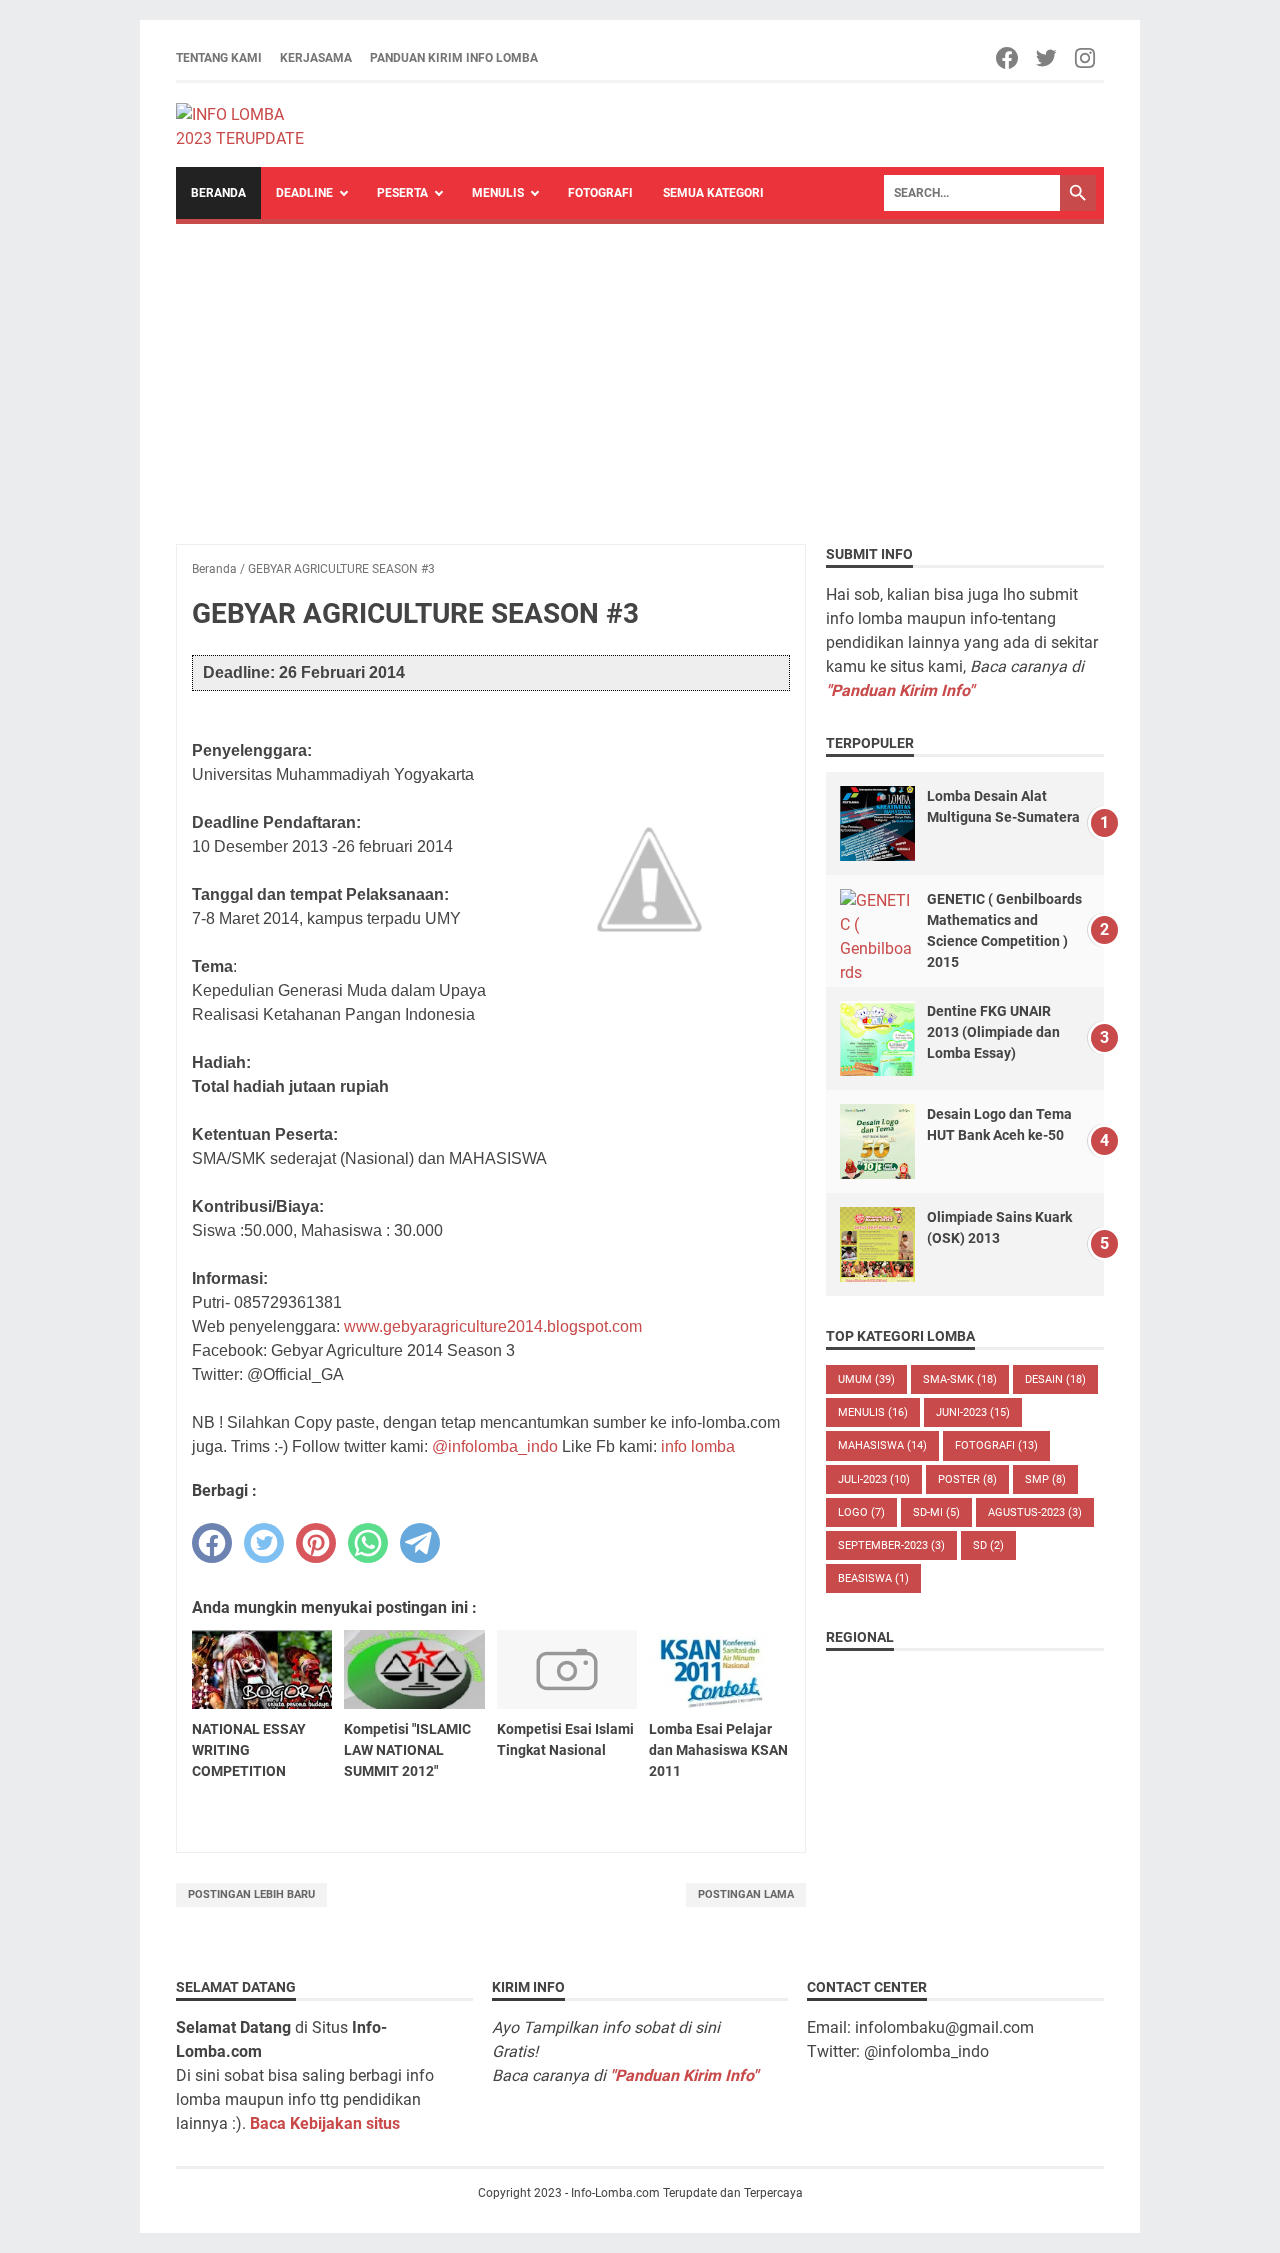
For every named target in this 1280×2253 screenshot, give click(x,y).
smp (1045, 1479)
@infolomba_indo (495, 1446)
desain (1055, 1379)
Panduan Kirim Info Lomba (454, 58)
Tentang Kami (219, 58)
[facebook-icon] (1008, 58)
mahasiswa (882, 1445)
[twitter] (264, 1543)
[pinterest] (316, 1543)
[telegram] (420, 1543)
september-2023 (891, 1545)
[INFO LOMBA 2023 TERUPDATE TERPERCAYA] (249, 125)
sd (988, 1545)
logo (861, 1512)
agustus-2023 (1035, 1512)
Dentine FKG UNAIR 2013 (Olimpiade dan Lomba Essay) (993, 1032)
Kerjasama (316, 58)
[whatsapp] (368, 1543)
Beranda (218, 193)
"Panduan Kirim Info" (900, 690)
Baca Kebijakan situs (325, 2123)
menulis (873, 1412)
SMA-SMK (960, 1379)
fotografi (996, 1445)
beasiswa (873, 1578)
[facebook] (212, 1543)
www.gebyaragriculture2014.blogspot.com (493, 1326)
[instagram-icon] (1086, 58)
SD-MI (936, 1512)
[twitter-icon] (1047, 58)
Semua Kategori (713, 193)
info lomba (698, 1446)
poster (967, 1479)
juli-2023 (874, 1479)
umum (866, 1379)
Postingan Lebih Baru (251, 1894)
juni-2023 (973, 1412)
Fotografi (600, 193)
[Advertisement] (640, 374)
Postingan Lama (746, 1894)
